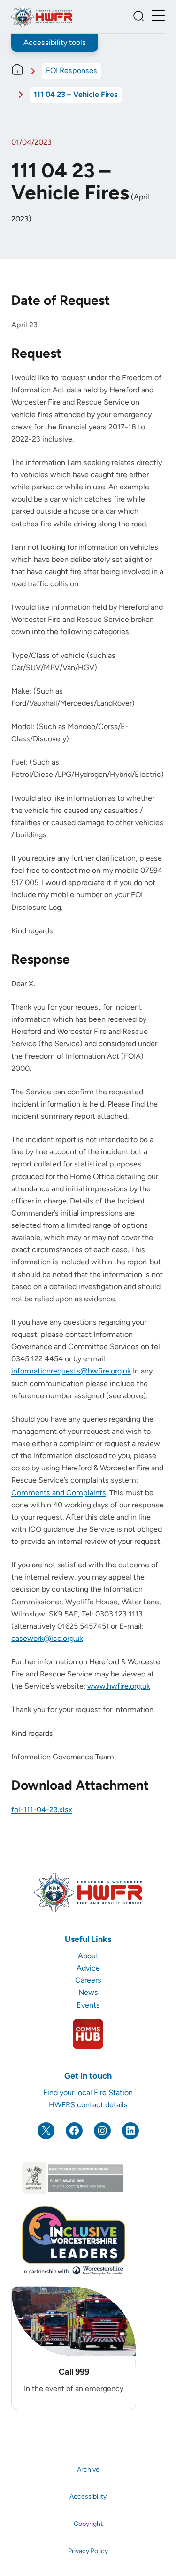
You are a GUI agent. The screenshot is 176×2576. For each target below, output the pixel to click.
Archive (88, 2469)
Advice (88, 1968)
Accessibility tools (55, 42)
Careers (88, 1980)
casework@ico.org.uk (47, 1638)
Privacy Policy (88, 2551)
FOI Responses (72, 70)
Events (88, 2005)
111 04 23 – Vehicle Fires (76, 94)
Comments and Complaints (59, 1493)
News (88, 1992)
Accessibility (88, 2497)
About (88, 1956)
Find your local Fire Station (88, 2093)
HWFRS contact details (88, 2105)
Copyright (88, 2524)
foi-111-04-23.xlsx (42, 1810)
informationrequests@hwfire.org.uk (71, 1371)
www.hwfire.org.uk (119, 1686)
